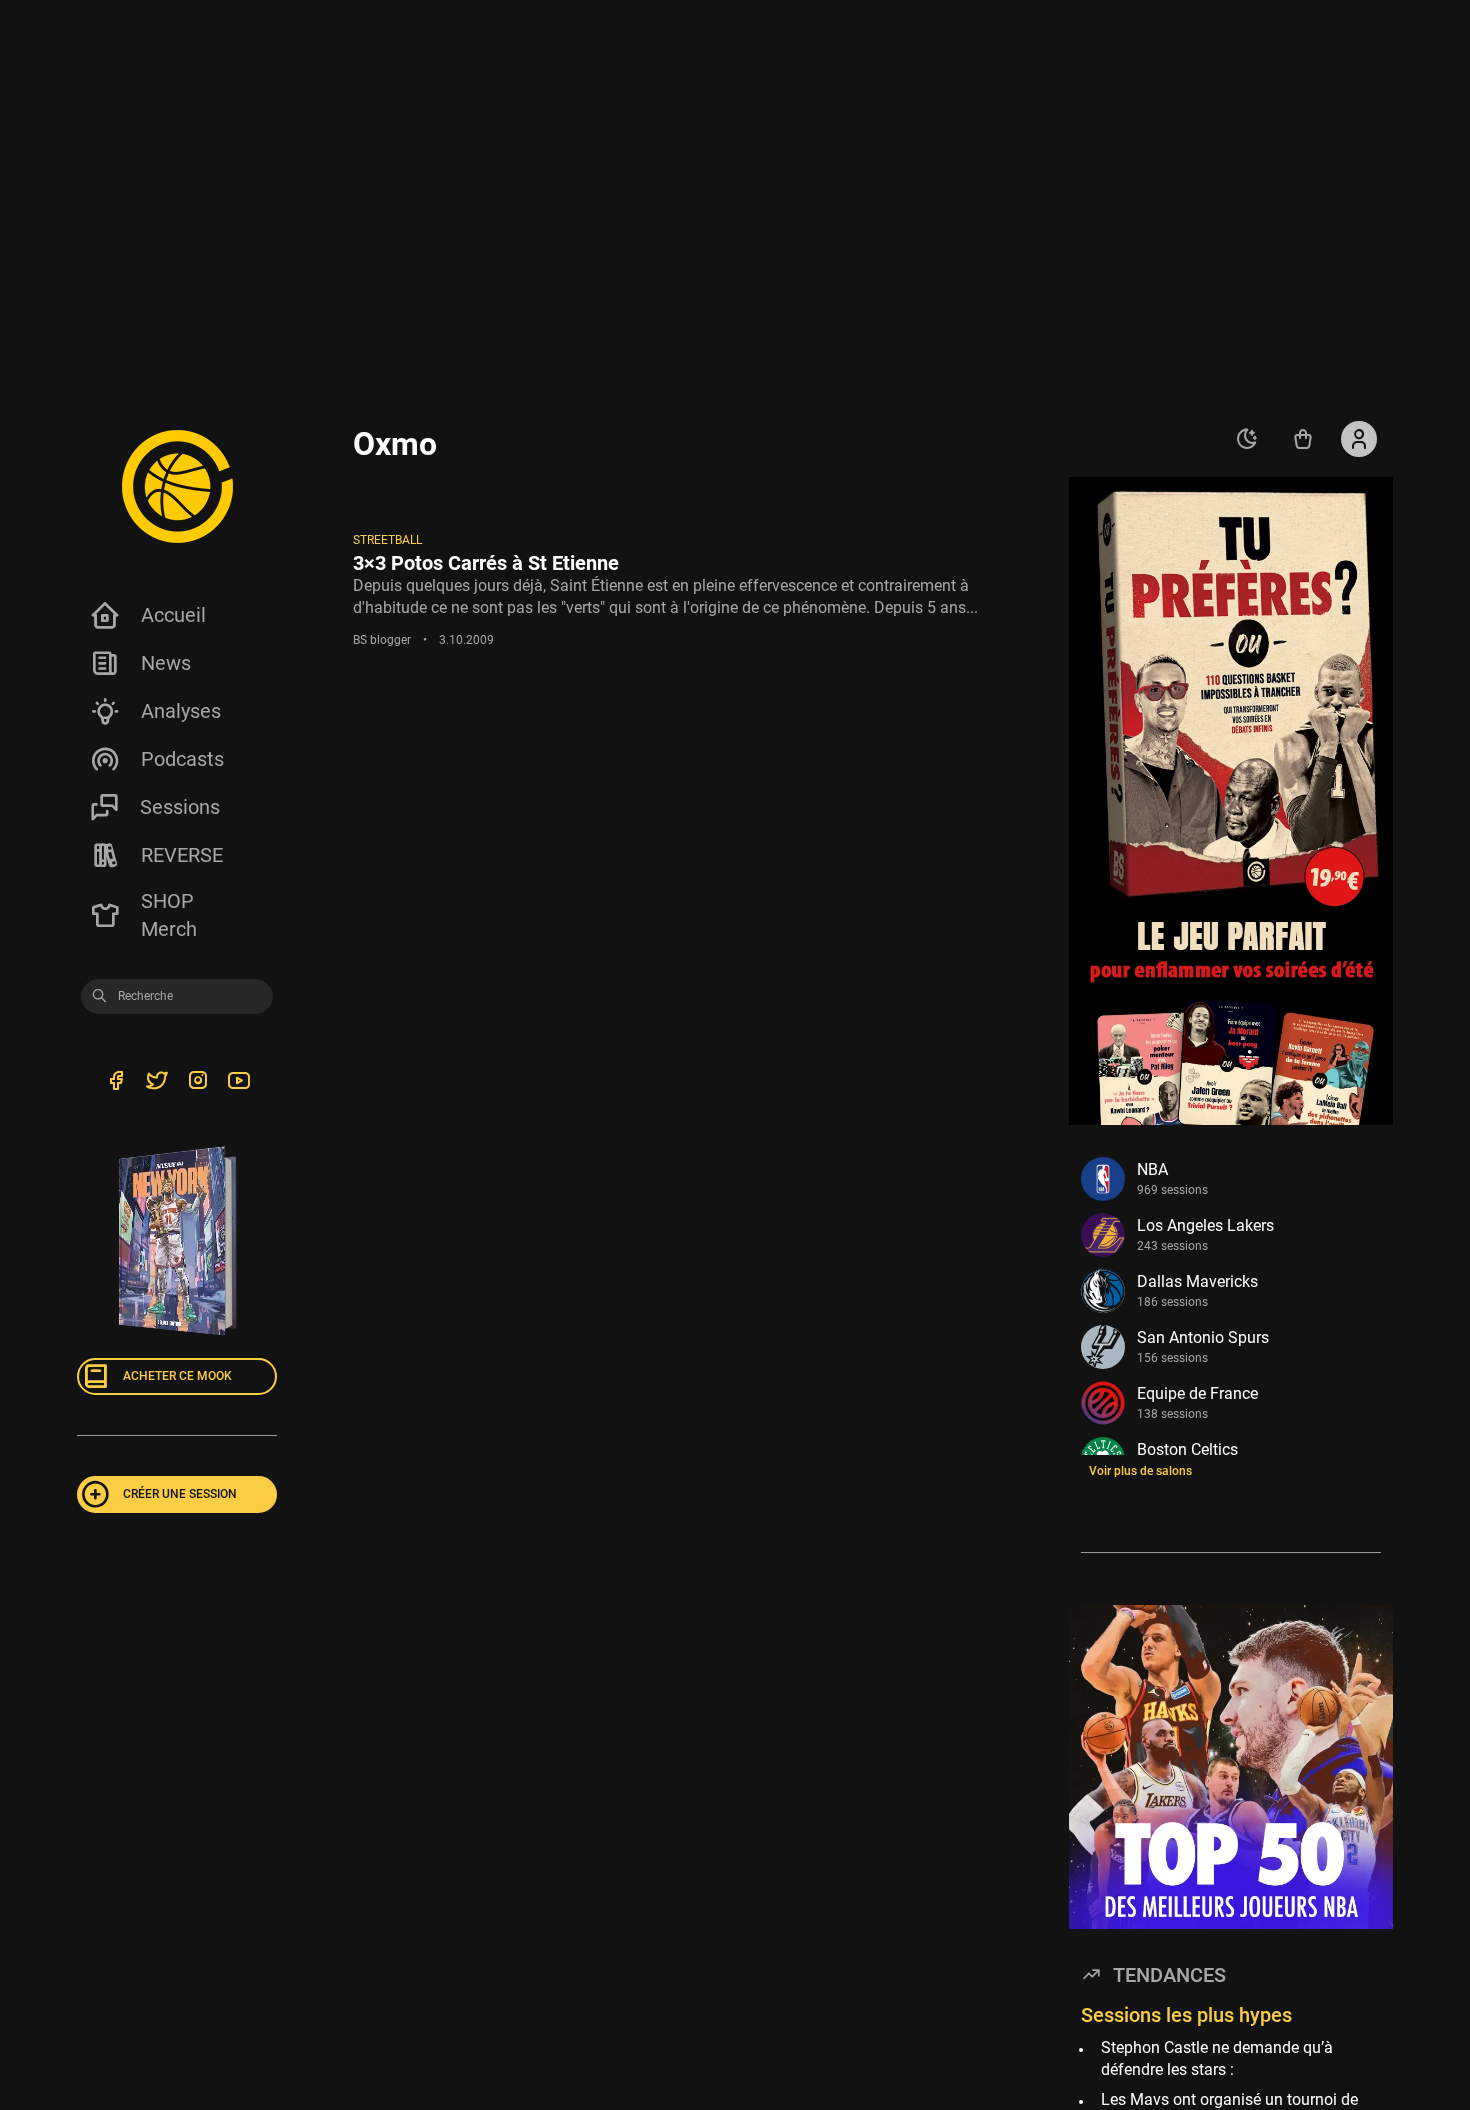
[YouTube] (238, 1083)
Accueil (173, 615)
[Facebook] (115, 1083)
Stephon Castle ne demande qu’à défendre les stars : (1217, 2058)
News (166, 663)
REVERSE (182, 855)
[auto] (1247, 439)
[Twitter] (156, 1083)
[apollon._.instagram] (197, 1083)
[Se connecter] (1359, 439)
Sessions (180, 807)
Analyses (181, 711)
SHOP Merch (169, 915)
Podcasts (182, 759)
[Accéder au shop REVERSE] (1303, 439)
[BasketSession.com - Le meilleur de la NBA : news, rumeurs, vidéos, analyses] (177, 486)
